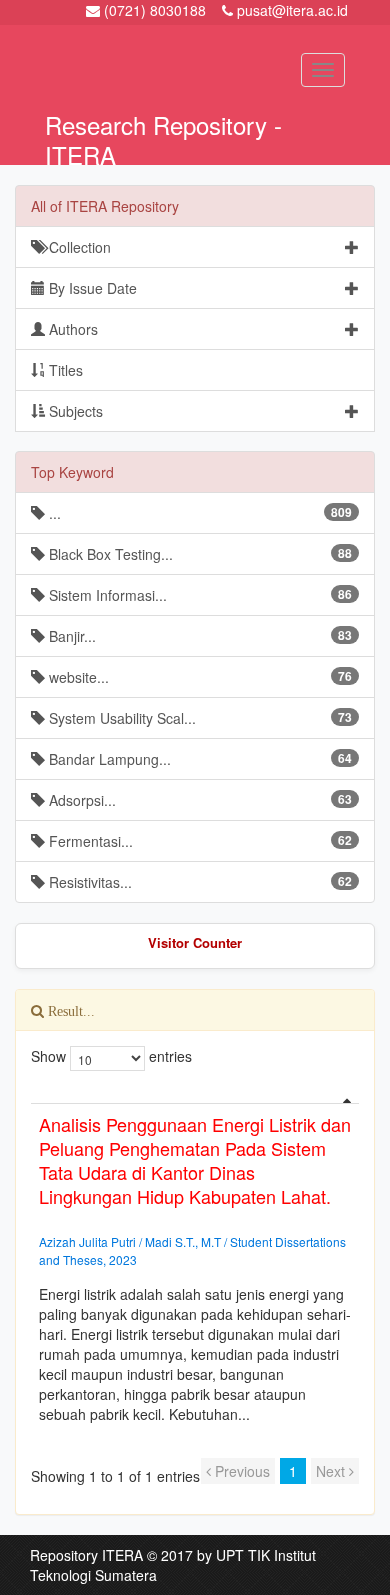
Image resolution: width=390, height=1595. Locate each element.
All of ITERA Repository (105, 206)
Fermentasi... (198, 841)
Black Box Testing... (198, 554)
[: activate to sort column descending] (195, 1095)
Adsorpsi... (198, 800)
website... (198, 677)
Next (332, 1471)
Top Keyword (72, 472)
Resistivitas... (198, 882)
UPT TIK (243, 1555)
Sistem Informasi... (198, 595)
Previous (240, 1471)
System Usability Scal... (198, 718)
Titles (64, 370)
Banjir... (198, 636)
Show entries (107, 1056)
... (198, 513)
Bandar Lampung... (198, 759)
